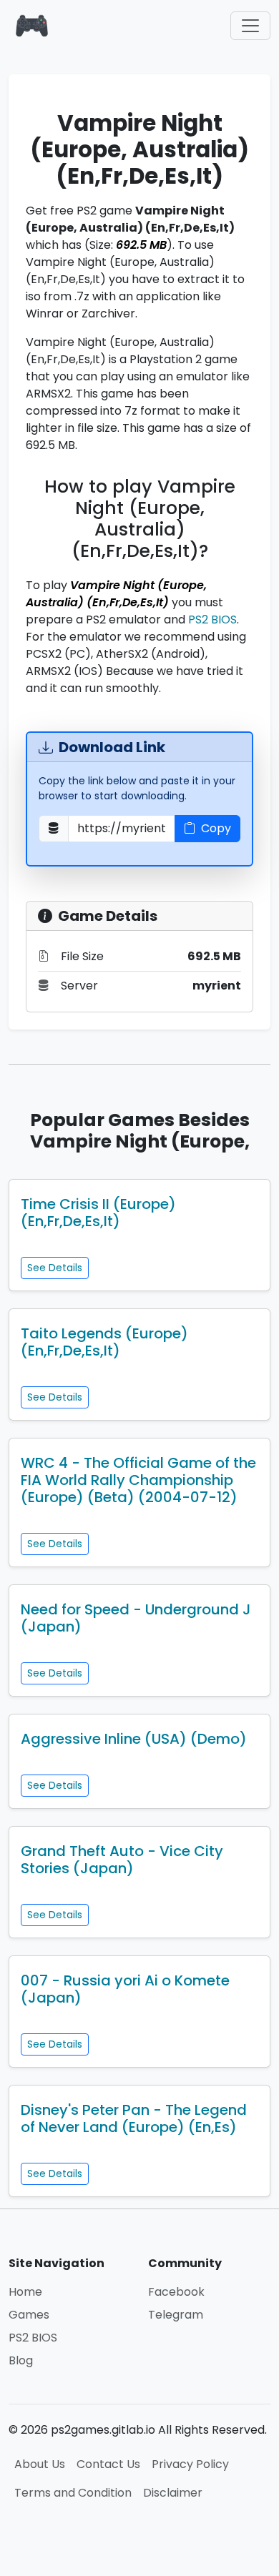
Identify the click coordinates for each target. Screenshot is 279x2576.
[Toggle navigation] (250, 26)
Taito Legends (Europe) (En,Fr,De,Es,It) (104, 1342)
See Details (55, 1268)
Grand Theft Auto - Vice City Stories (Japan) (122, 1860)
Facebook (176, 2292)
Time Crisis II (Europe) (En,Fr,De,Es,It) (98, 1213)
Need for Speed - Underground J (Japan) (136, 1618)
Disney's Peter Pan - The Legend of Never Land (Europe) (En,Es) (134, 2118)
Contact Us (108, 2464)
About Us (40, 2464)
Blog (21, 2360)
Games (29, 2315)
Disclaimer (173, 2493)
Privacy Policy (190, 2464)
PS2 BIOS (212, 620)
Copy (216, 828)
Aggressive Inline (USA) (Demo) (134, 1739)
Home (25, 2292)
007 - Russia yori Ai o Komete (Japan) (125, 1989)
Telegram (176, 2315)
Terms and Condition (73, 2493)
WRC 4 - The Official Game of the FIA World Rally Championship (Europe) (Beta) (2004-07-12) (138, 1480)
